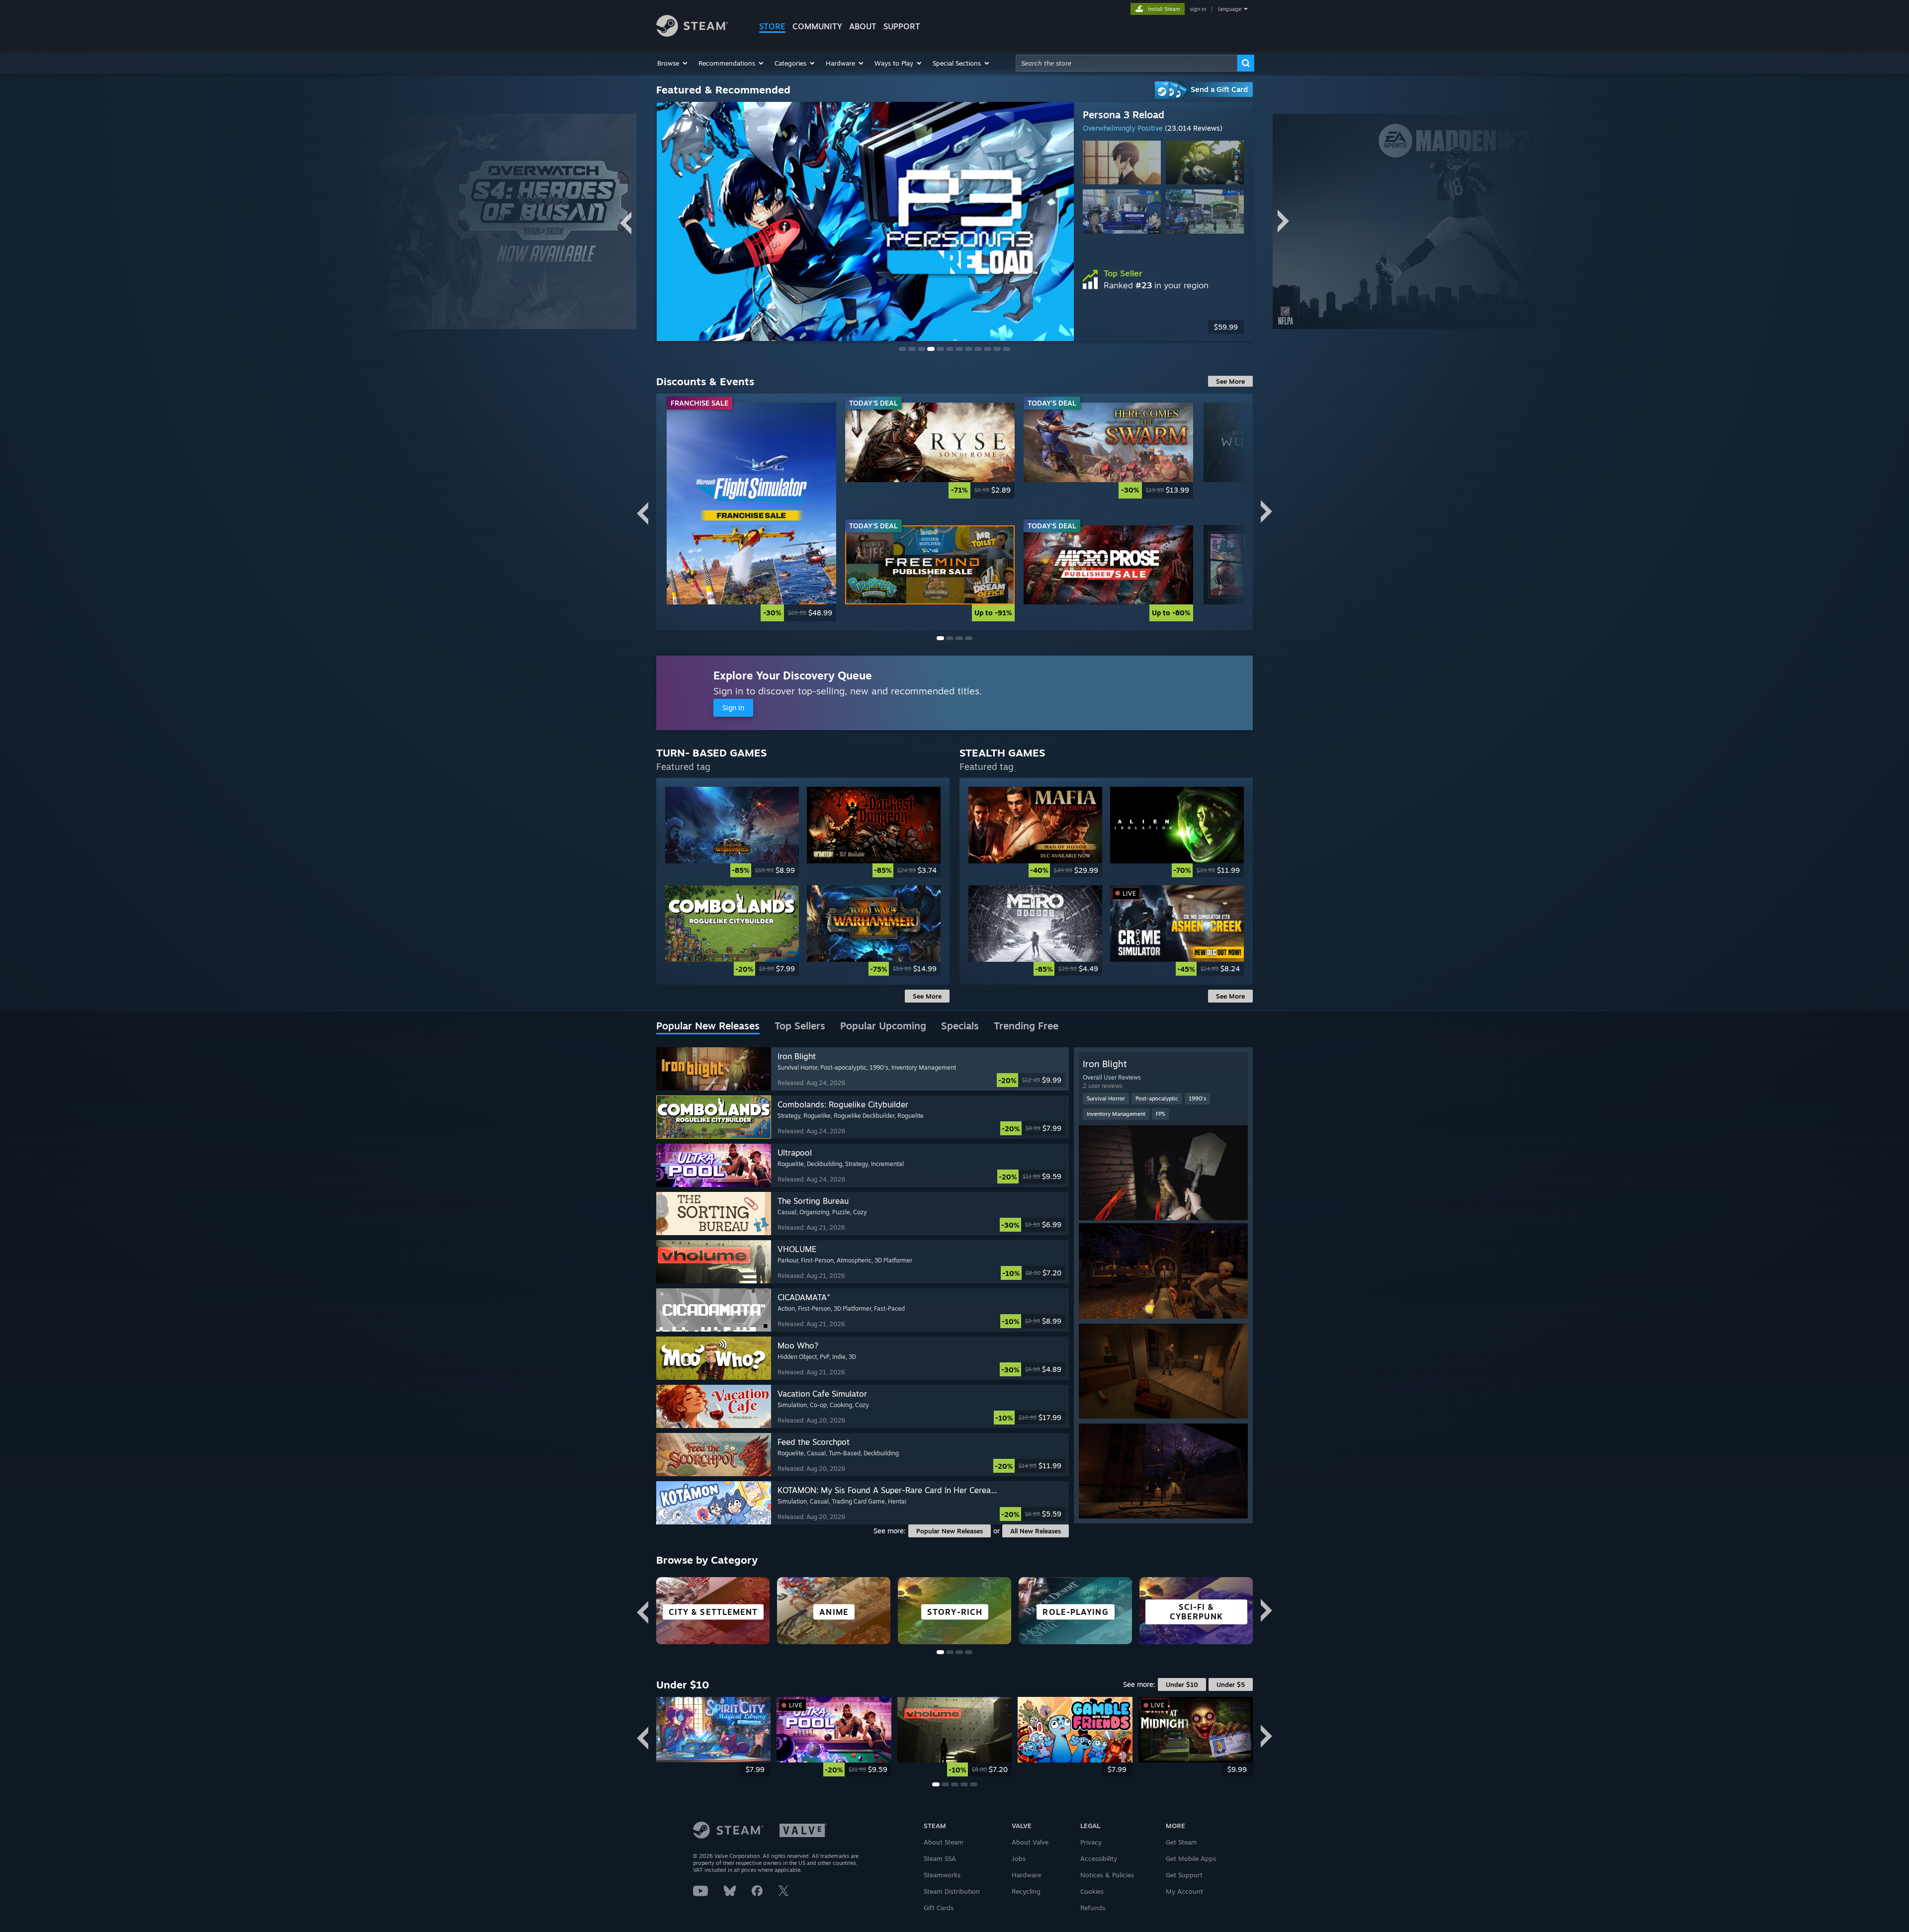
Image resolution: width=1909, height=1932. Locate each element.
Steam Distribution (952, 1891)
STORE (772, 26)
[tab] (708, 1026)
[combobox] (1127, 63)
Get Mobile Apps (1191, 1858)
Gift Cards (939, 1908)
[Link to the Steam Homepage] (692, 34)
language (1230, 9)
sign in (1198, 9)
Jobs (1019, 1858)
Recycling (1026, 1891)
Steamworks (942, 1875)
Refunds (1093, 1908)
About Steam (944, 1842)
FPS (1160, 1114)
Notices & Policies (1107, 1875)
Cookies (1092, 1891)
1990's (1197, 1098)
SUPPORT (902, 26)
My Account (1184, 1891)
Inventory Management (1116, 1114)
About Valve (1030, 1842)
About (863, 26)
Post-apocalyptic (1157, 1098)
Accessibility (1099, 1858)
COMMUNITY (817, 26)
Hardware (1026, 1875)
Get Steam (1181, 1842)
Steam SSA (940, 1858)
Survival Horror (1106, 1098)
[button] (673, 63)
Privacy (1091, 1842)
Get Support (1184, 1875)
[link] (1163, 327)
